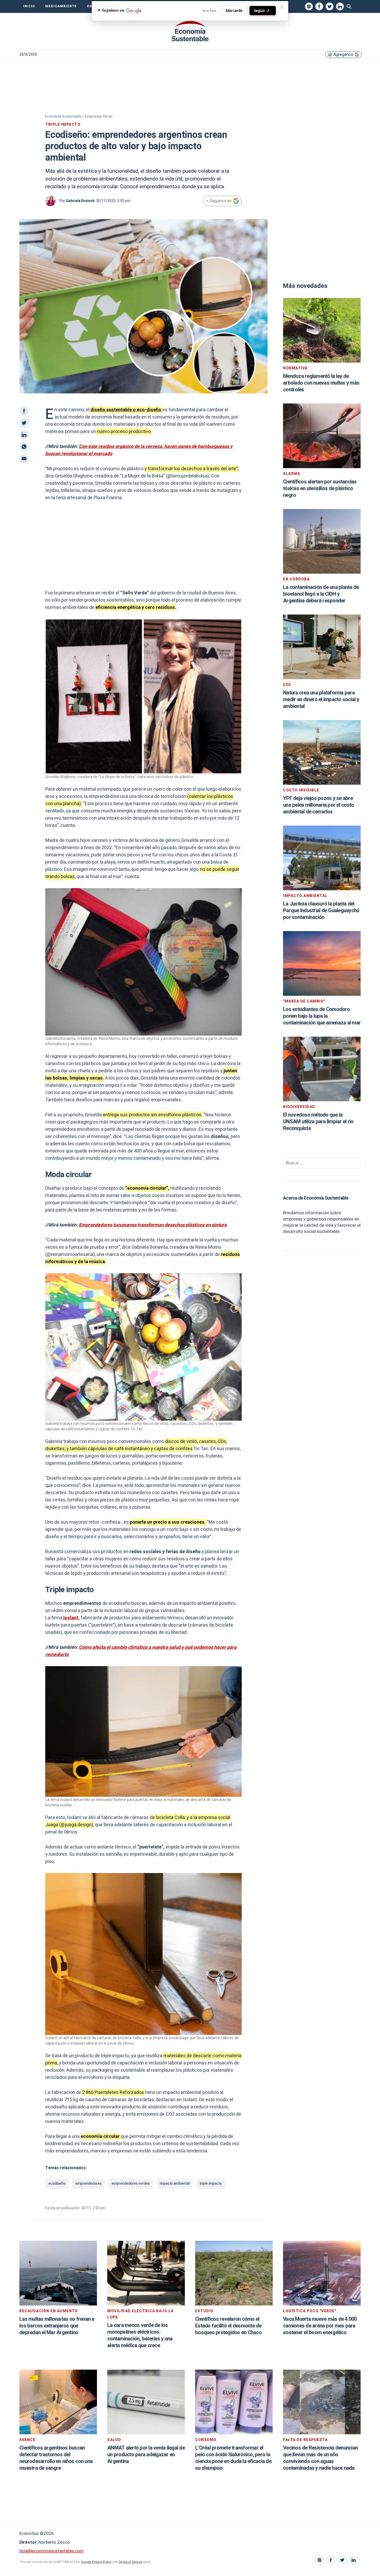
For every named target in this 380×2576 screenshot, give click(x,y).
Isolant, (71, 1618)
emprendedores (89, 2184)
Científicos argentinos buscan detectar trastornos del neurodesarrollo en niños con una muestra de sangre (56, 2458)
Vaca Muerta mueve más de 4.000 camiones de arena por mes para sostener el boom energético (320, 2326)
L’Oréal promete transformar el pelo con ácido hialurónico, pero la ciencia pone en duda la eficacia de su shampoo (233, 2458)
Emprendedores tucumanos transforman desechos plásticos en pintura (153, 1225)
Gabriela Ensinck (80, 201)
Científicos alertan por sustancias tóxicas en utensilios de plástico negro (320, 488)
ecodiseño (57, 2184)
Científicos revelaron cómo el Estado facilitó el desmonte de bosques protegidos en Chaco (228, 2326)
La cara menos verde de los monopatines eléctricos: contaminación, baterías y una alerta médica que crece (140, 2335)
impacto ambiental (175, 2184)
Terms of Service (130, 2562)
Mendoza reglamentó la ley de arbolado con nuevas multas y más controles (321, 383)
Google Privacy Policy (96, 2562)
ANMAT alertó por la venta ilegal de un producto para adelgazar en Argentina (146, 2455)
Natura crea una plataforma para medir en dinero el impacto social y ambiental (321, 699)
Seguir (262, 10)
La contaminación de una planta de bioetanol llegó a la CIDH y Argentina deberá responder (321, 594)
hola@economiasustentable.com (51, 2551)
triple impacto (211, 2184)
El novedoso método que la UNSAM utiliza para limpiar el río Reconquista (318, 1122)
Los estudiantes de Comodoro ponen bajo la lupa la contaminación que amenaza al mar (322, 1016)
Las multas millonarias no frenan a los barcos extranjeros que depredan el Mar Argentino (57, 2326)
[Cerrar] (282, 7)
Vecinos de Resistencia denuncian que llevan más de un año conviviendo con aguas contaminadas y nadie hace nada (320, 2458)
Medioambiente (61, 6)
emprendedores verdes (131, 2184)
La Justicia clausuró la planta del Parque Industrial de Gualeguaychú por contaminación (321, 911)
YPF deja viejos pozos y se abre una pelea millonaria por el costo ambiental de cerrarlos (318, 805)
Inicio (29, 6)
